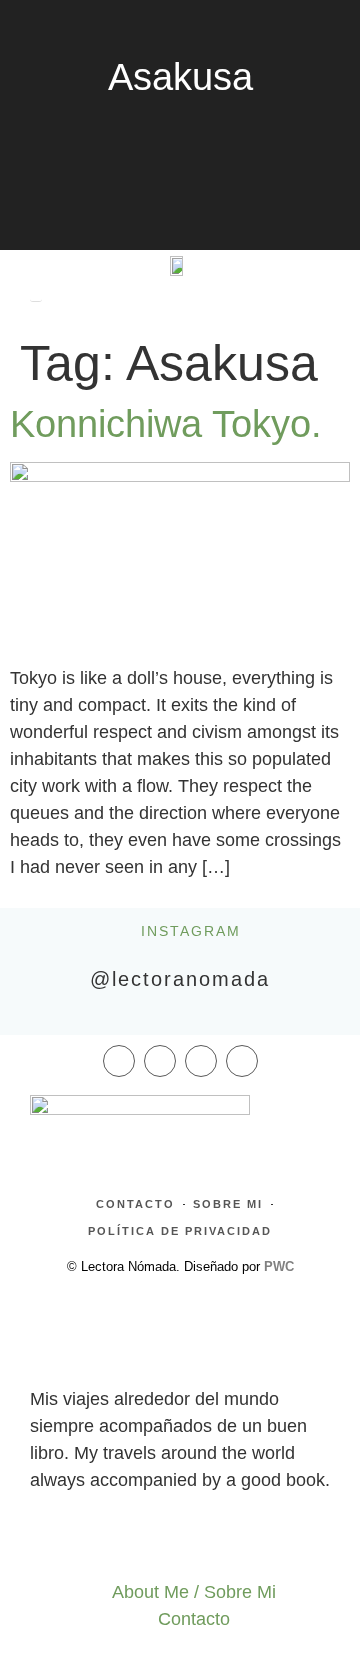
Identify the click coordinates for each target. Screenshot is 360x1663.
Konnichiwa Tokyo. (166, 424)
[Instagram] (160, 1061)
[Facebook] (119, 1061)
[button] (36, 261)
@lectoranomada (180, 979)
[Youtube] (242, 1061)
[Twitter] (201, 1061)
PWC (279, 1266)
